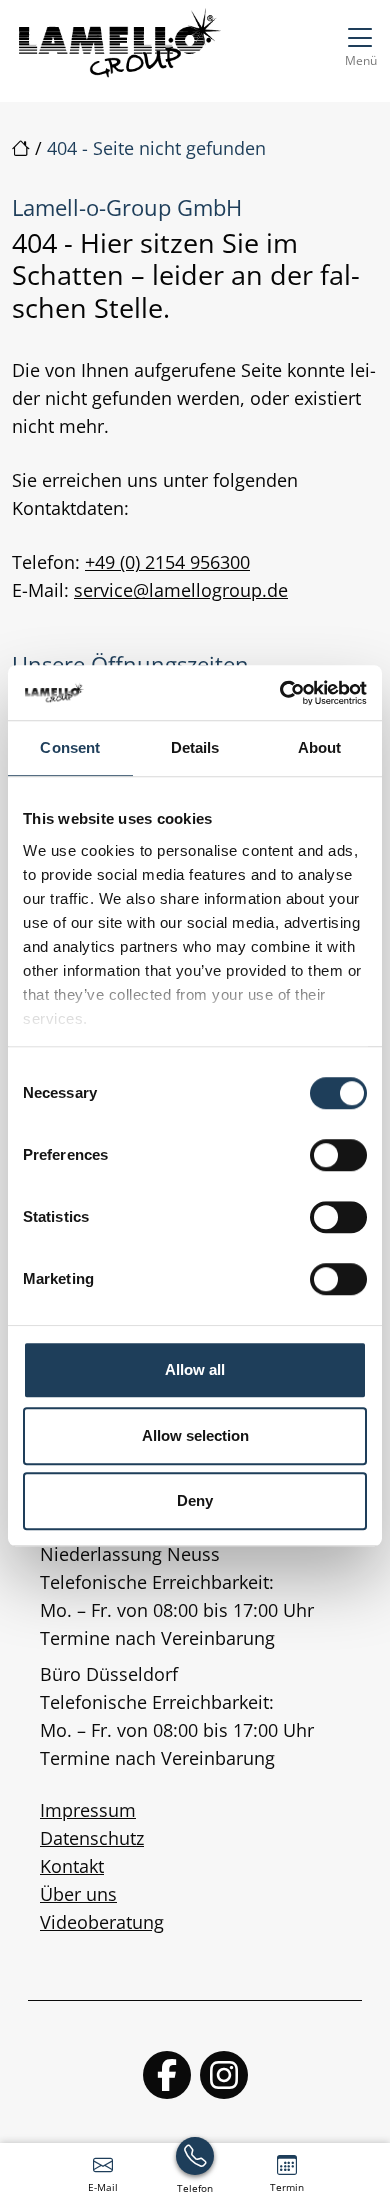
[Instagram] (224, 2075)
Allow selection (195, 1435)
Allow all (195, 1369)
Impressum (88, 1810)
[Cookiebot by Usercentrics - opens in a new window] (280, 693)
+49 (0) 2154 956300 (167, 562)
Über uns (78, 1894)
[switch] (338, 1155)
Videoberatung (102, 1922)
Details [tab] (195, 747)
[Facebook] (167, 2075)
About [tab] (320, 747)
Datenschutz (92, 1838)
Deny (195, 1500)
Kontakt (72, 1866)
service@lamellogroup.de (181, 590)
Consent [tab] (70, 747)
